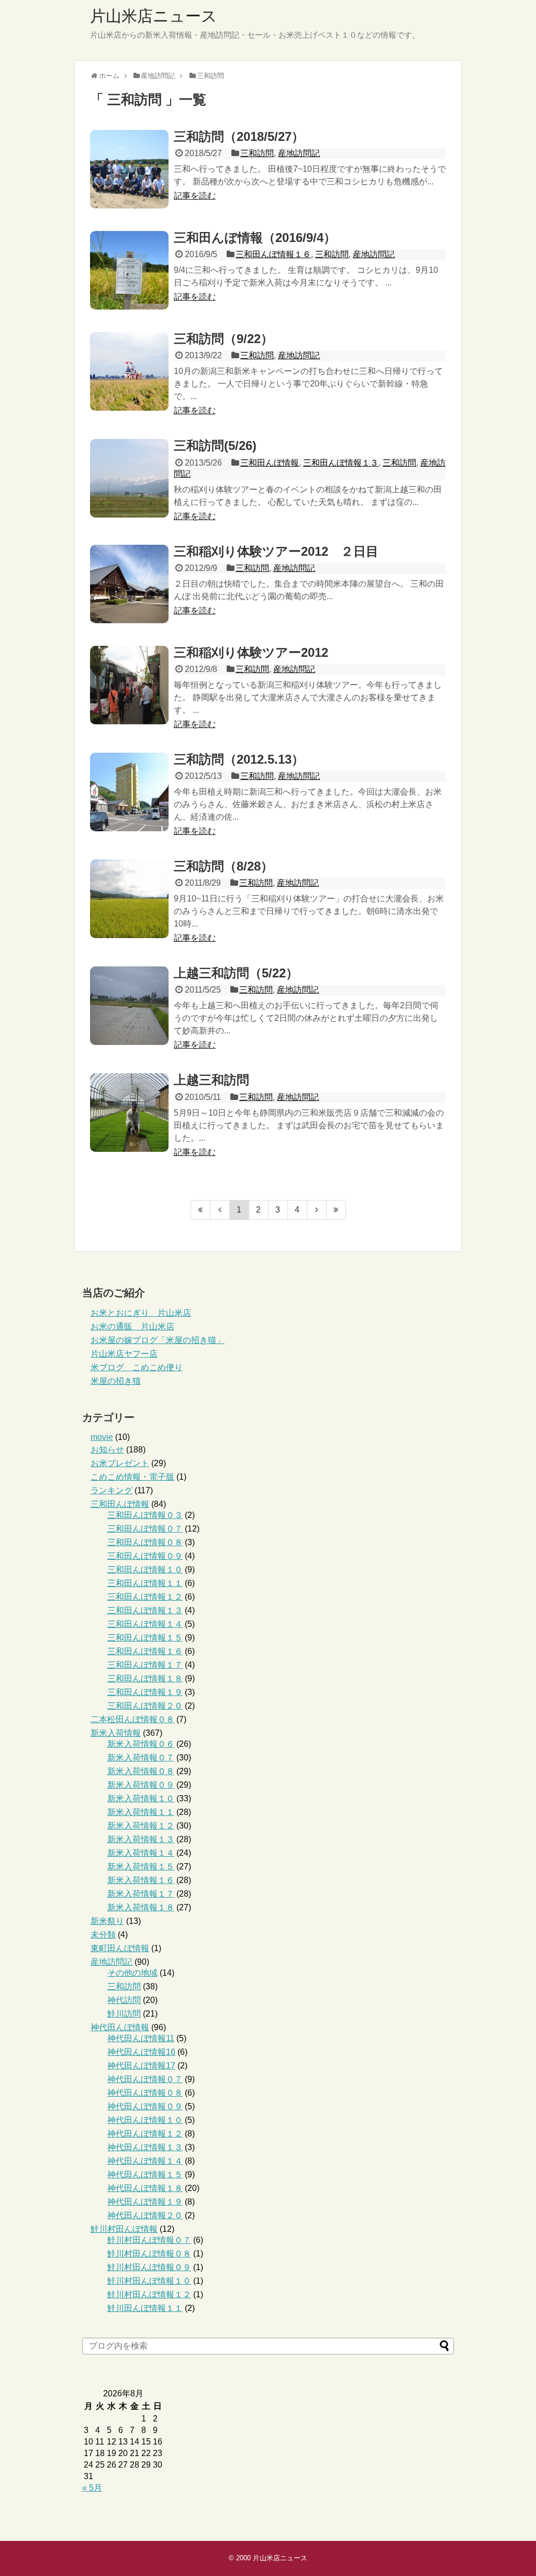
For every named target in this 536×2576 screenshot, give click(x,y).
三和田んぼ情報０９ (145, 1556)
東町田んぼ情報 (120, 1948)
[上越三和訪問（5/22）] (129, 1006)
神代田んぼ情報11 (141, 2038)
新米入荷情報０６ (141, 1744)
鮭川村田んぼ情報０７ (149, 2240)
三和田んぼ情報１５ (145, 1638)
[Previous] (220, 1210)
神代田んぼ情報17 (141, 2066)
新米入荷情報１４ (141, 1853)
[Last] (336, 1210)
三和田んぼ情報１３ (341, 463)
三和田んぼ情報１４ (145, 1624)
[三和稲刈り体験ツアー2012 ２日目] (129, 584)
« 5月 (92, 2488)
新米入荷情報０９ (141, 1785)
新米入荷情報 (116, 1733)
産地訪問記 (299, 153)
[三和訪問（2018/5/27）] (129, 169)
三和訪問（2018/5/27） (239, 136)
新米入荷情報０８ (141, 1771)
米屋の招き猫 (116, 1381)
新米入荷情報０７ (141, 1758)
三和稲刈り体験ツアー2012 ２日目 (276, 551)
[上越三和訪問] (129, 1113)
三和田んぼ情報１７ (145, 1665)
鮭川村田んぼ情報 (124, 2229)
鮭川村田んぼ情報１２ (149, 2294)
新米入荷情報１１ (141, 1812)
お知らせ (107, 1450)
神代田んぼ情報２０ (145, 2215)
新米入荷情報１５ (141, 1867)
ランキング (111, 1490)
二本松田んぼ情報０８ (132, 1719)
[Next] (317, 1210)
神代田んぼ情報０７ (145, 2079)
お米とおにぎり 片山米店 (141, 1313)
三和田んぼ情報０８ (145, 1542)
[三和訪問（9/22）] (129, 371)
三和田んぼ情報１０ (145, 1570)
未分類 (103, 1935)
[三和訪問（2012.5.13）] (129, 792)
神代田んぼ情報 (120, 2027)
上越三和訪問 (211, 1080)
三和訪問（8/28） (224, 866)
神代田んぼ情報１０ (145, 2120)
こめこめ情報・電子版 (132, 1477)
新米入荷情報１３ (141, 1839)
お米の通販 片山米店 (132, 1326)
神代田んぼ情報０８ (145, 2093)
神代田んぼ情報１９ (145, 2202)
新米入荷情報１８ (141, 1907)
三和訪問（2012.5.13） (239, 759)
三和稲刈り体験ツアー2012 (251, 652)
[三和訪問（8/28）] (129, 899)
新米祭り (107, 1921)
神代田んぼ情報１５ (145, 2175)
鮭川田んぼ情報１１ (145, 2308)
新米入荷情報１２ (141, 1826)
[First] (200, 1210)
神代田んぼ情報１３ (145, 2147)
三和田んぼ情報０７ (145, 1529)
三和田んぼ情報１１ (145, 1583)
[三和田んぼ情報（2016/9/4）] (129, 270)
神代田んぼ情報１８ (145, 2188)
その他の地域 (132, 1973)
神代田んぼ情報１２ (145, 2134)
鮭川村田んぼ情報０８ (149, 2254)
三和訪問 (257, 153)
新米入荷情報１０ (141, 1798)
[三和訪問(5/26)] (129, 478)
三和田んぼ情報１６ (273, 254)
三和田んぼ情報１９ (145, 1692)
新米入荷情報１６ (141, 1880)
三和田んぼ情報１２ (145, 1597)
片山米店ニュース (154, 16)
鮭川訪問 (124, 2014)
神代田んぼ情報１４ (145, 2161)
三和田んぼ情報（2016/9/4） (255, 238)
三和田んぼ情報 (270, 463)
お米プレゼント (120, 1463)
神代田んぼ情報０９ (145, 2106)
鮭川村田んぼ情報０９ (149, 2267)
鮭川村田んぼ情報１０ (149, 2281)
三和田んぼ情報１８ (145, 1678)
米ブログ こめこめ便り (137, 1367)
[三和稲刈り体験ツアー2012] (129, 685)
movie (102, 1437)
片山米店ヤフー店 (124, 1354)
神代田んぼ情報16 (141, 2052)
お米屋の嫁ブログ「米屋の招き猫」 (158, 1340)
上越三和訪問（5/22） (236, 973)
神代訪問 (124, 2000)
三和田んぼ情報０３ (145, 1515)
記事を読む (195, 196)
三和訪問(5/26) (215, 445)
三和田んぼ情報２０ (145, 1706)
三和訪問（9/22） (224, 339)
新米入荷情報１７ (141, 1894)
